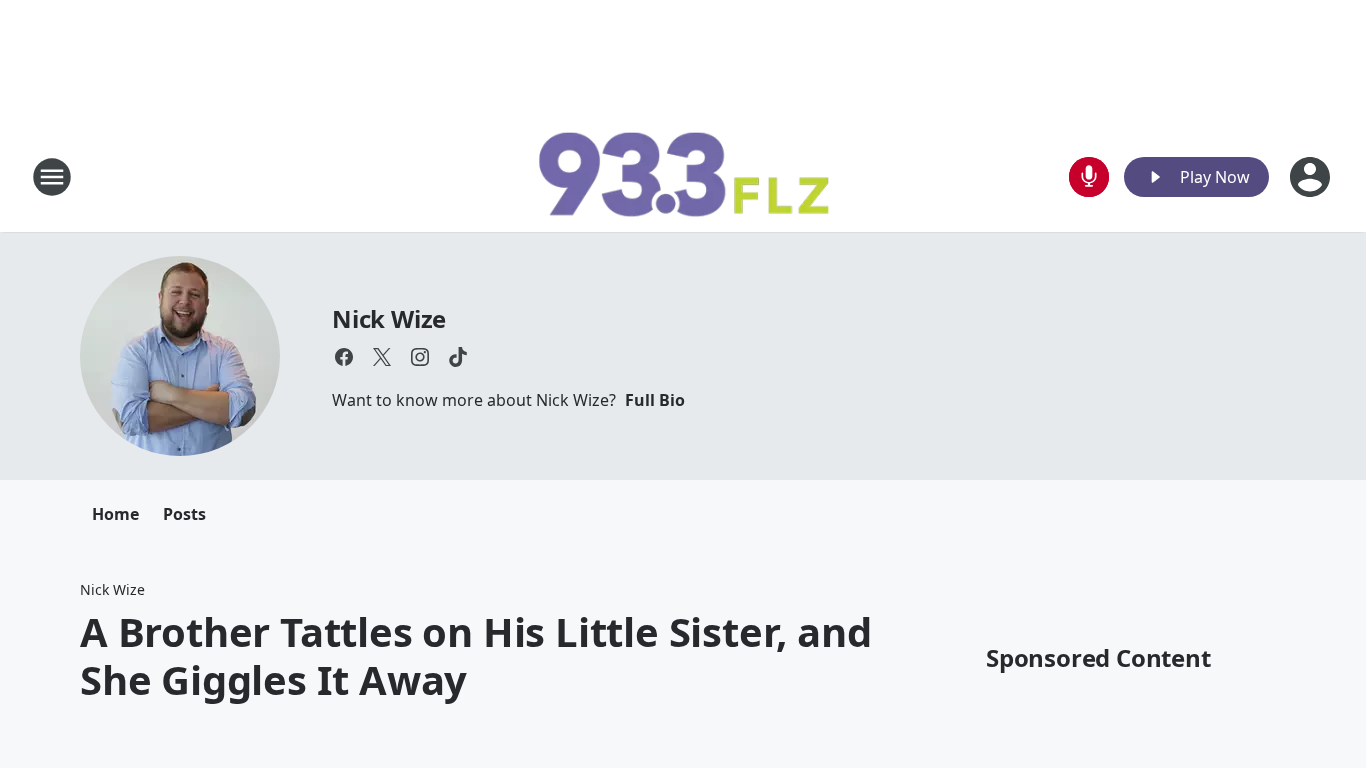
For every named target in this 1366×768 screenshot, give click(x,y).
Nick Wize (389, 318)
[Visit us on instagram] (420, 357)
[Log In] (1312, 177)
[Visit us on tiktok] (458, 357)
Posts (184, 514)
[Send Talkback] (1089, 177)
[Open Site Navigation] (52, 177)
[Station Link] (683, 176)
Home (115, 514)
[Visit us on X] (382, 357)
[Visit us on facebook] (344, 357)
